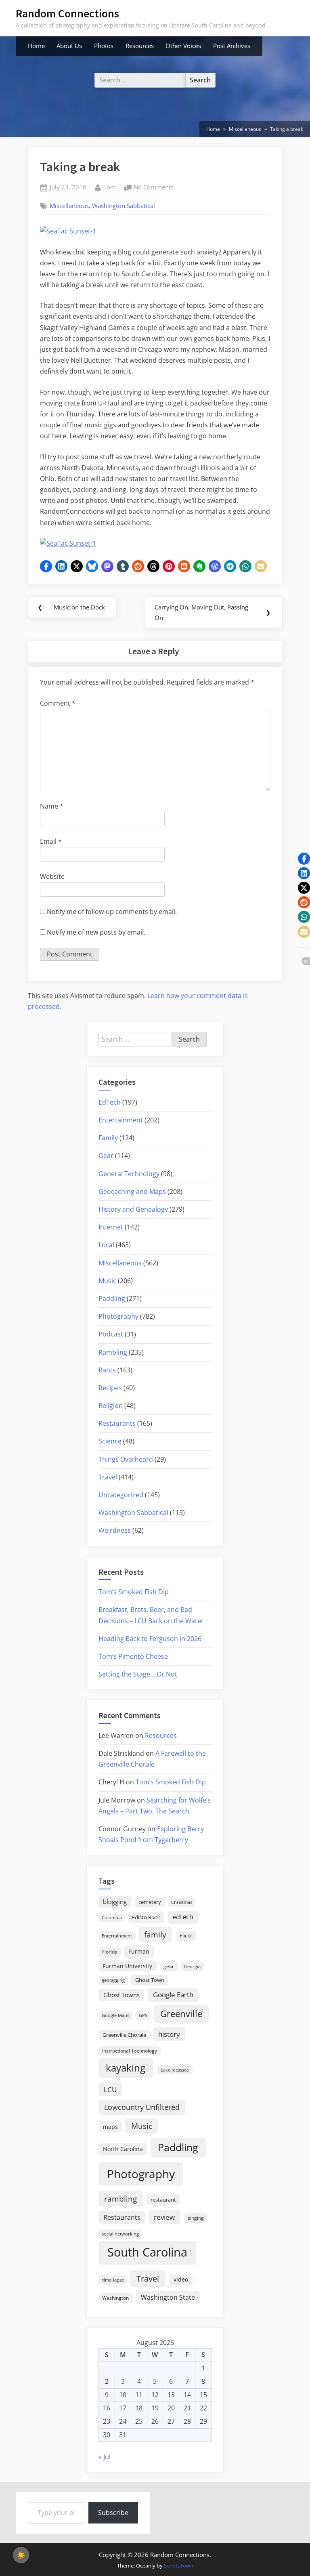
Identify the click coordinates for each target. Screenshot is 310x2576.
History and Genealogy (133, 1209)
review (164, 2217)
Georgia (192, 1967)
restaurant (163, 2200)
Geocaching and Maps (132, 1191)
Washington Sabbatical (124, 206)
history (169, 2034)
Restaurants (117, 1423)
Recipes (110, 1388)
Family (108, 1138)
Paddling (112, 1299)
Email (51, 841)
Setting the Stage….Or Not (138, 1674)
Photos (104, 46)
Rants (107, 1370)
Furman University (127, 1966)
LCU (110, 2090)
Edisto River (146, 1917)
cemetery (150, 1902)
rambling (120, 2199)
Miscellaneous (69, 206)
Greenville (181, 2014)
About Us (69, 46)
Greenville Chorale (124, 2035)
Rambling (113, 1352)
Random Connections (67, 13)
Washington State (168, 2297)
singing (196, 2218)
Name (52, 806)
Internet (111, 1227)
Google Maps (115, 2015)
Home (36, 46)
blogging (115, 1902)
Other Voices (183, 46)
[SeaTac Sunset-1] (68, 231)
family (155, 1934)
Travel (108, 1477)
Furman (139, 1951)
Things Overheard (126, 1459)
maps (110, 2127)
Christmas (182, 1902)
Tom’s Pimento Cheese (133, 1656)
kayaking (126, 2068)
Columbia (112, 1918)
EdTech (110, 1102)
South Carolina (147, 2252)
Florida (110, 1952)
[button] (46, 566)
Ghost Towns (121, 1995)
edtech (183, 1917)
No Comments (154, 188)
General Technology (129, 1174)
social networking (120, 2234)
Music (107, 1281)
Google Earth (173, 1995)
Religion (111, 1406)
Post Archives (232, 46)
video (181, 2279)
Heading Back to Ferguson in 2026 (150, 1639)
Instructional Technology (130, 2051)
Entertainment (121, 1120)
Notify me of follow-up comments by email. (112, 912)
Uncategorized (121, 1495)
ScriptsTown (179, 2565)
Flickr (186, 1935)
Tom (110, 187)
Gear (106, 1156)
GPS (143, 2015)
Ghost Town (150, 1980)
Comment (58, 703)
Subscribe (113, 2513)
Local (106, 1245)
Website (52, 876)
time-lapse (113, 2280)
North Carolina (123, 2149)
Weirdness (115, 1530)
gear (169, 1966)
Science (110, 1441)
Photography (118, 1316)
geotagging (113, 1980)
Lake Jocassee (175, 2070)
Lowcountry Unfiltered (142, 2107)
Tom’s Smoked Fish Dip (134, 1592)
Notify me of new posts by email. (96, 932)
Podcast (111, 1334)
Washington (115, 2298)
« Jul (105, 2457)
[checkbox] (21, 2555)
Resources (140, 46)
